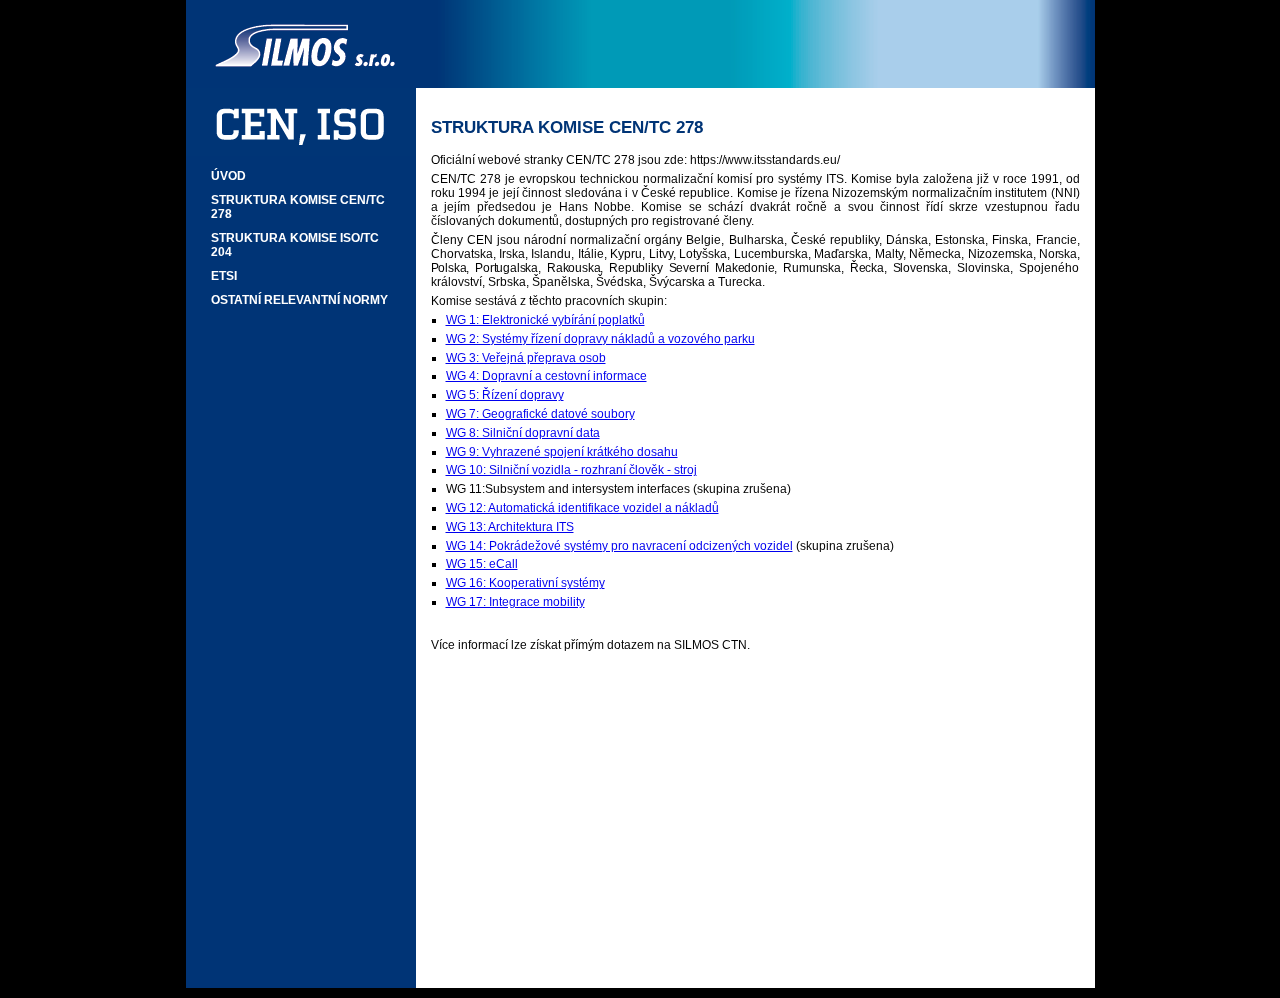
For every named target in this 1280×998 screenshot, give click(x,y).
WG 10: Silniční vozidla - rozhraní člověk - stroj (571, 470)
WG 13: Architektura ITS (510, 527)
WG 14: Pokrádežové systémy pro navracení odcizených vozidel (619, 546)
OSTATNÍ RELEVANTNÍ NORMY (299, 300)
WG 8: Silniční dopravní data (523, 433)
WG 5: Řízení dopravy (505, 395)
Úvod (228, 176)
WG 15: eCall (482, 564)
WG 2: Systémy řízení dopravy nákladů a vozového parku (600, 339)
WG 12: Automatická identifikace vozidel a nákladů (582, 508)
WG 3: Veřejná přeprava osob (526, 358)
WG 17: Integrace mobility (515, 602)
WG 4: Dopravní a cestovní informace (546, 376)
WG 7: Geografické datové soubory (540, 414)
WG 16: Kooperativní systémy (525, 583)
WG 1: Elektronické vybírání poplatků (545, 320)
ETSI (224, 276)
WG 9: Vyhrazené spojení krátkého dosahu (562, 452)
